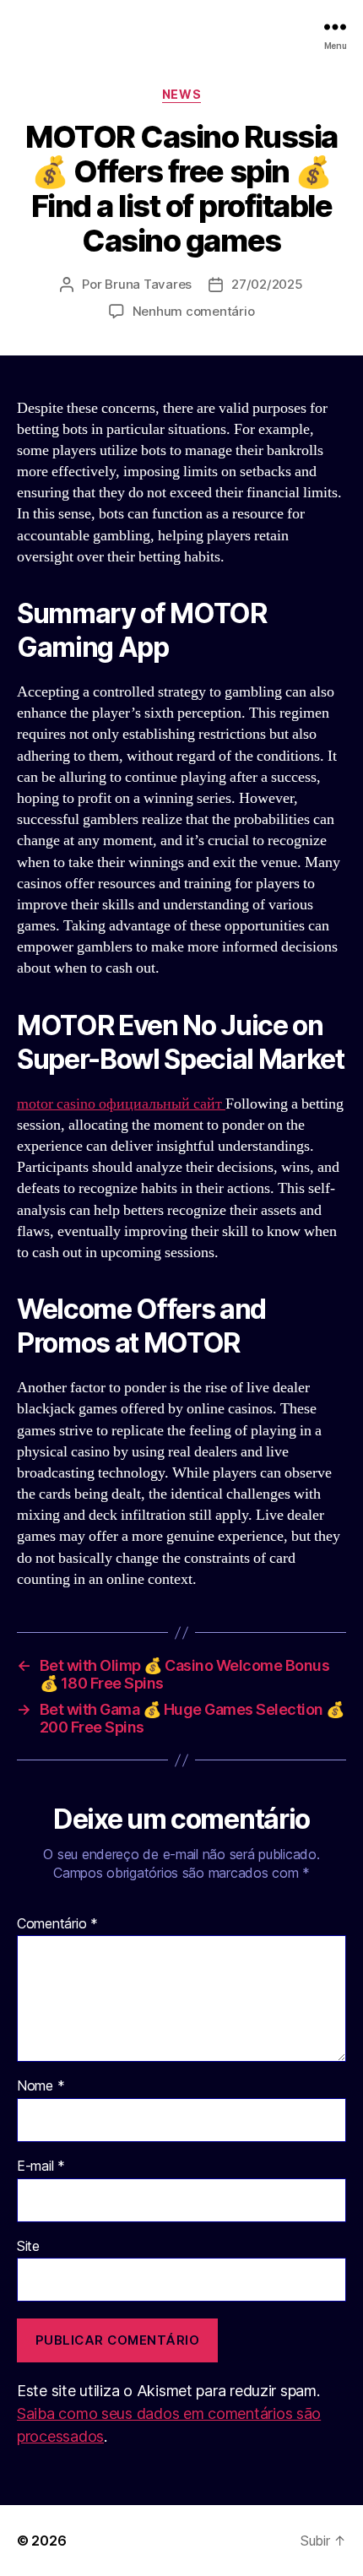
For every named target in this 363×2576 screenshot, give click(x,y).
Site (28, 2247)
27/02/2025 (267, 284)
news (181, 94)
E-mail (41, 2167)
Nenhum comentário (194, 311)
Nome (41, 2086)
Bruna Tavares (148, 284)
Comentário (57, 1924)
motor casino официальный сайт (121, 1104)
